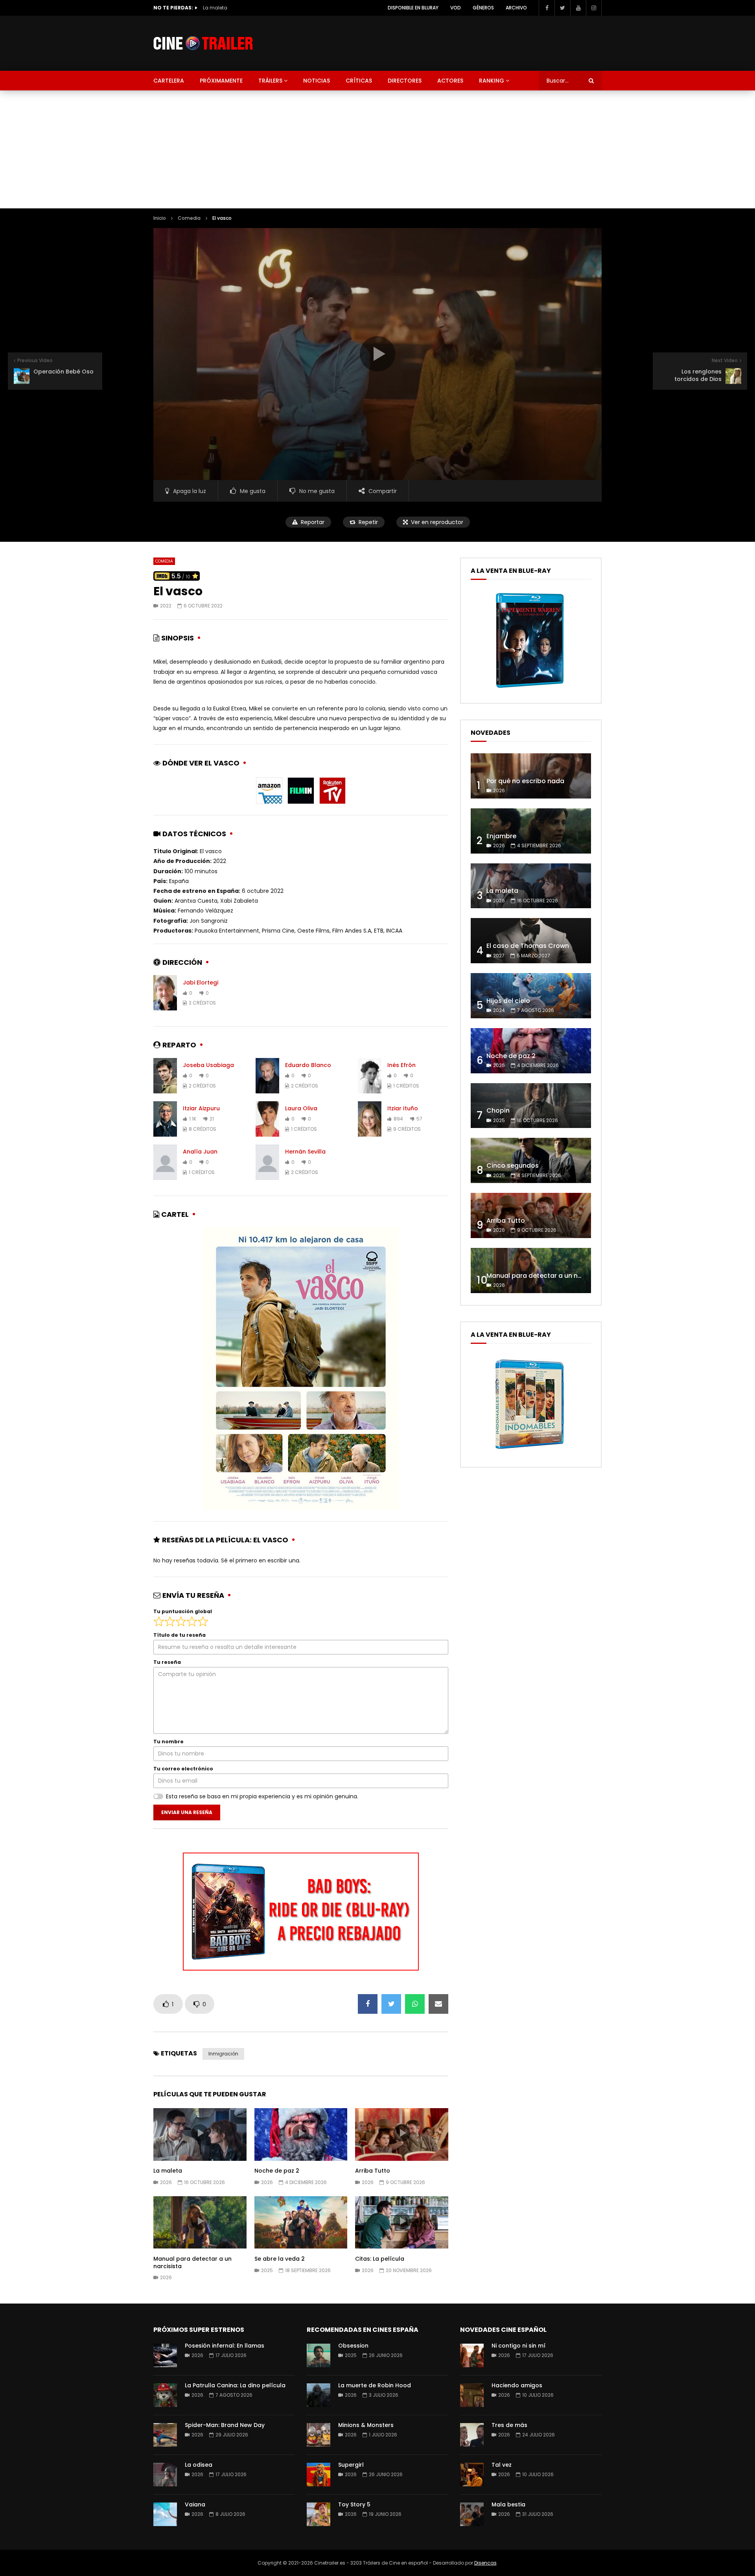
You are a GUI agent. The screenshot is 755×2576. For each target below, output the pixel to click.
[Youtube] (578, 8)
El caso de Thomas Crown (235, 8)
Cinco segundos (513, 1166)
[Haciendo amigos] (472, 2395)
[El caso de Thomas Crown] (531, 941)
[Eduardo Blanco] (267, 1076)
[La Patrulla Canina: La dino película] (165, 2395)
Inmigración (223, 2054)
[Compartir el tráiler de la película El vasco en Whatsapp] (415, 2004)
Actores (450, 81)
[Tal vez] (472, 2475)
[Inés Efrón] (370, 1076)
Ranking (492, 81)
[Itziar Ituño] (370, 1119)
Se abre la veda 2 (280, 2259)
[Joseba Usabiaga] (165, 1076)
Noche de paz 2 (277, 2171)
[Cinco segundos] (531, 1160)
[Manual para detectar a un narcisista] (531, 1271)
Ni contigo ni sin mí (518, 2346)
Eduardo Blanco (308, 1065)
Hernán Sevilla (305, 1152)
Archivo (516, 8)
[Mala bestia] (472, 2514)
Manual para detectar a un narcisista (192, 2262)
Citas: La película (380, 2259)
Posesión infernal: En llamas (225, 2346)
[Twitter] (562, 8)
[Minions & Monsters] (319, 2435)
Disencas (485, 2563)
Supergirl (351, 2465)
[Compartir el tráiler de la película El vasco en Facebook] (368, 2004)
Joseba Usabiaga (208, 1065)
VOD (456, 8)
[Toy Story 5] (319, 2514)
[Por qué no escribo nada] (531, 776)
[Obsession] (319, 2355)
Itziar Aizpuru (201, 1108)
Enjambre (501, 836)
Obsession (353, 2346)
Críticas (359, 81)
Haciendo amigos (517, 2385)
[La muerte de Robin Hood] (319, 2395)
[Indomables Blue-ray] (530, 1452)
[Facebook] (547, 8)
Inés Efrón (401, 1065)
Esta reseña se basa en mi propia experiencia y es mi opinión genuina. (262, 1796)
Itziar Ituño (403, 1108)
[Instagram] (594, 8)
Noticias (317, 81)
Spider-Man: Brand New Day (225, 2425)
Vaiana (195, 2504)
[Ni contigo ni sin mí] (472, 2355)
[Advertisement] (377, 149)
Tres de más (509, 2425)
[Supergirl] (319, 2475)
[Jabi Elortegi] (165, 993)
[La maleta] (531, 886)
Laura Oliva (301, 1108)
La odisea (199, 2465)
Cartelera (169, 81)
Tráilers (270, 81)
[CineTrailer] (203, 43)
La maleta (168, 2171)
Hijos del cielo (508, 1001)
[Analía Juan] (165, 1162)
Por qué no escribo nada (525, 781)
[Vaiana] (165, 2514)
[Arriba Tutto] (531, 1215)
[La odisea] (165, 2475)
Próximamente (221, 81)
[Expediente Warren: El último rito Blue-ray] (530, 688)
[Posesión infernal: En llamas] (165, 2355)
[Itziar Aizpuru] (165, 1119)
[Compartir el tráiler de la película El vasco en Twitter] (391, 2004)
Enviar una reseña (187, 1812)
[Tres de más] (472, 2435)
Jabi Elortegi (201, 983)
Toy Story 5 (354, 2504)
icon (200, 2133)
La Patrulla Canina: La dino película (235, 2385)
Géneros (483, 8)
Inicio (160, 218)
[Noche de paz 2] (531, 1051)
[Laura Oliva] (267, 1119)
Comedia (189, 218)
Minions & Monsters (366, 2425)
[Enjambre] (531, 831)
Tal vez (502, 2465)
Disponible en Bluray (413, 8)
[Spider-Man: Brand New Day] (165, 2435)
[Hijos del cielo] (531, 996)
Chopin (498, 1110)
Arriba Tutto (373, 2171)
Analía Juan (200, 1152)
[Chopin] (531, 1106)
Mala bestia (508, 2504)
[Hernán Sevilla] (267, 1162)
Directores (405, 81)
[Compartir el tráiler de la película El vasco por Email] (438, 2004)
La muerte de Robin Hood (375, 2385)
